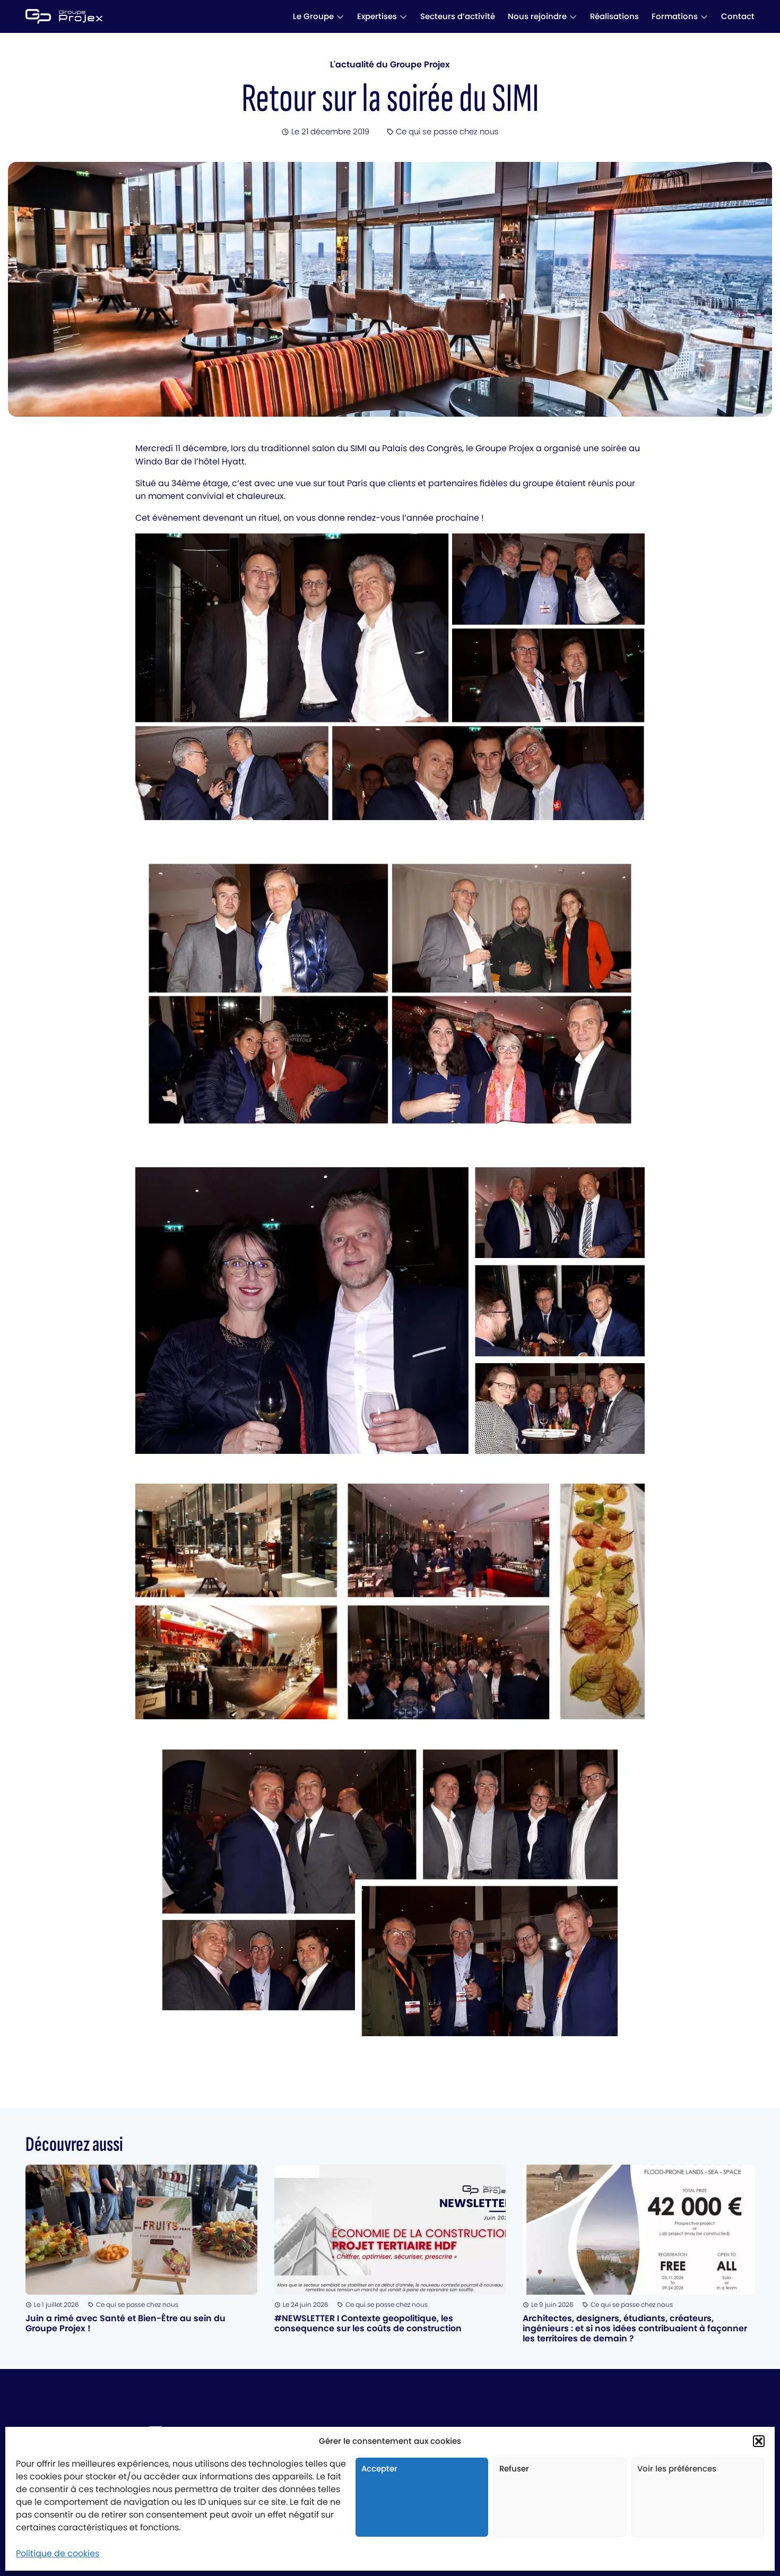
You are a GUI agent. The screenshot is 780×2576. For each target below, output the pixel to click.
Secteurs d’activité (458, 16)
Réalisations (614, 16)
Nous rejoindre (537, 16)
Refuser (514, 2469)
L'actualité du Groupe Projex (390, 64)
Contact (738, 16)
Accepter (379, 2469)
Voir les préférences (677, 2469)
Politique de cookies (58, 2553)
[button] (759, 2441)
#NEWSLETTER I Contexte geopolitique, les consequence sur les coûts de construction (368, 2323)
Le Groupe (313, 16)
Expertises (377, 16)
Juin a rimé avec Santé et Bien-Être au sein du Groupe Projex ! (125, 2323)
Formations (675, 16)
